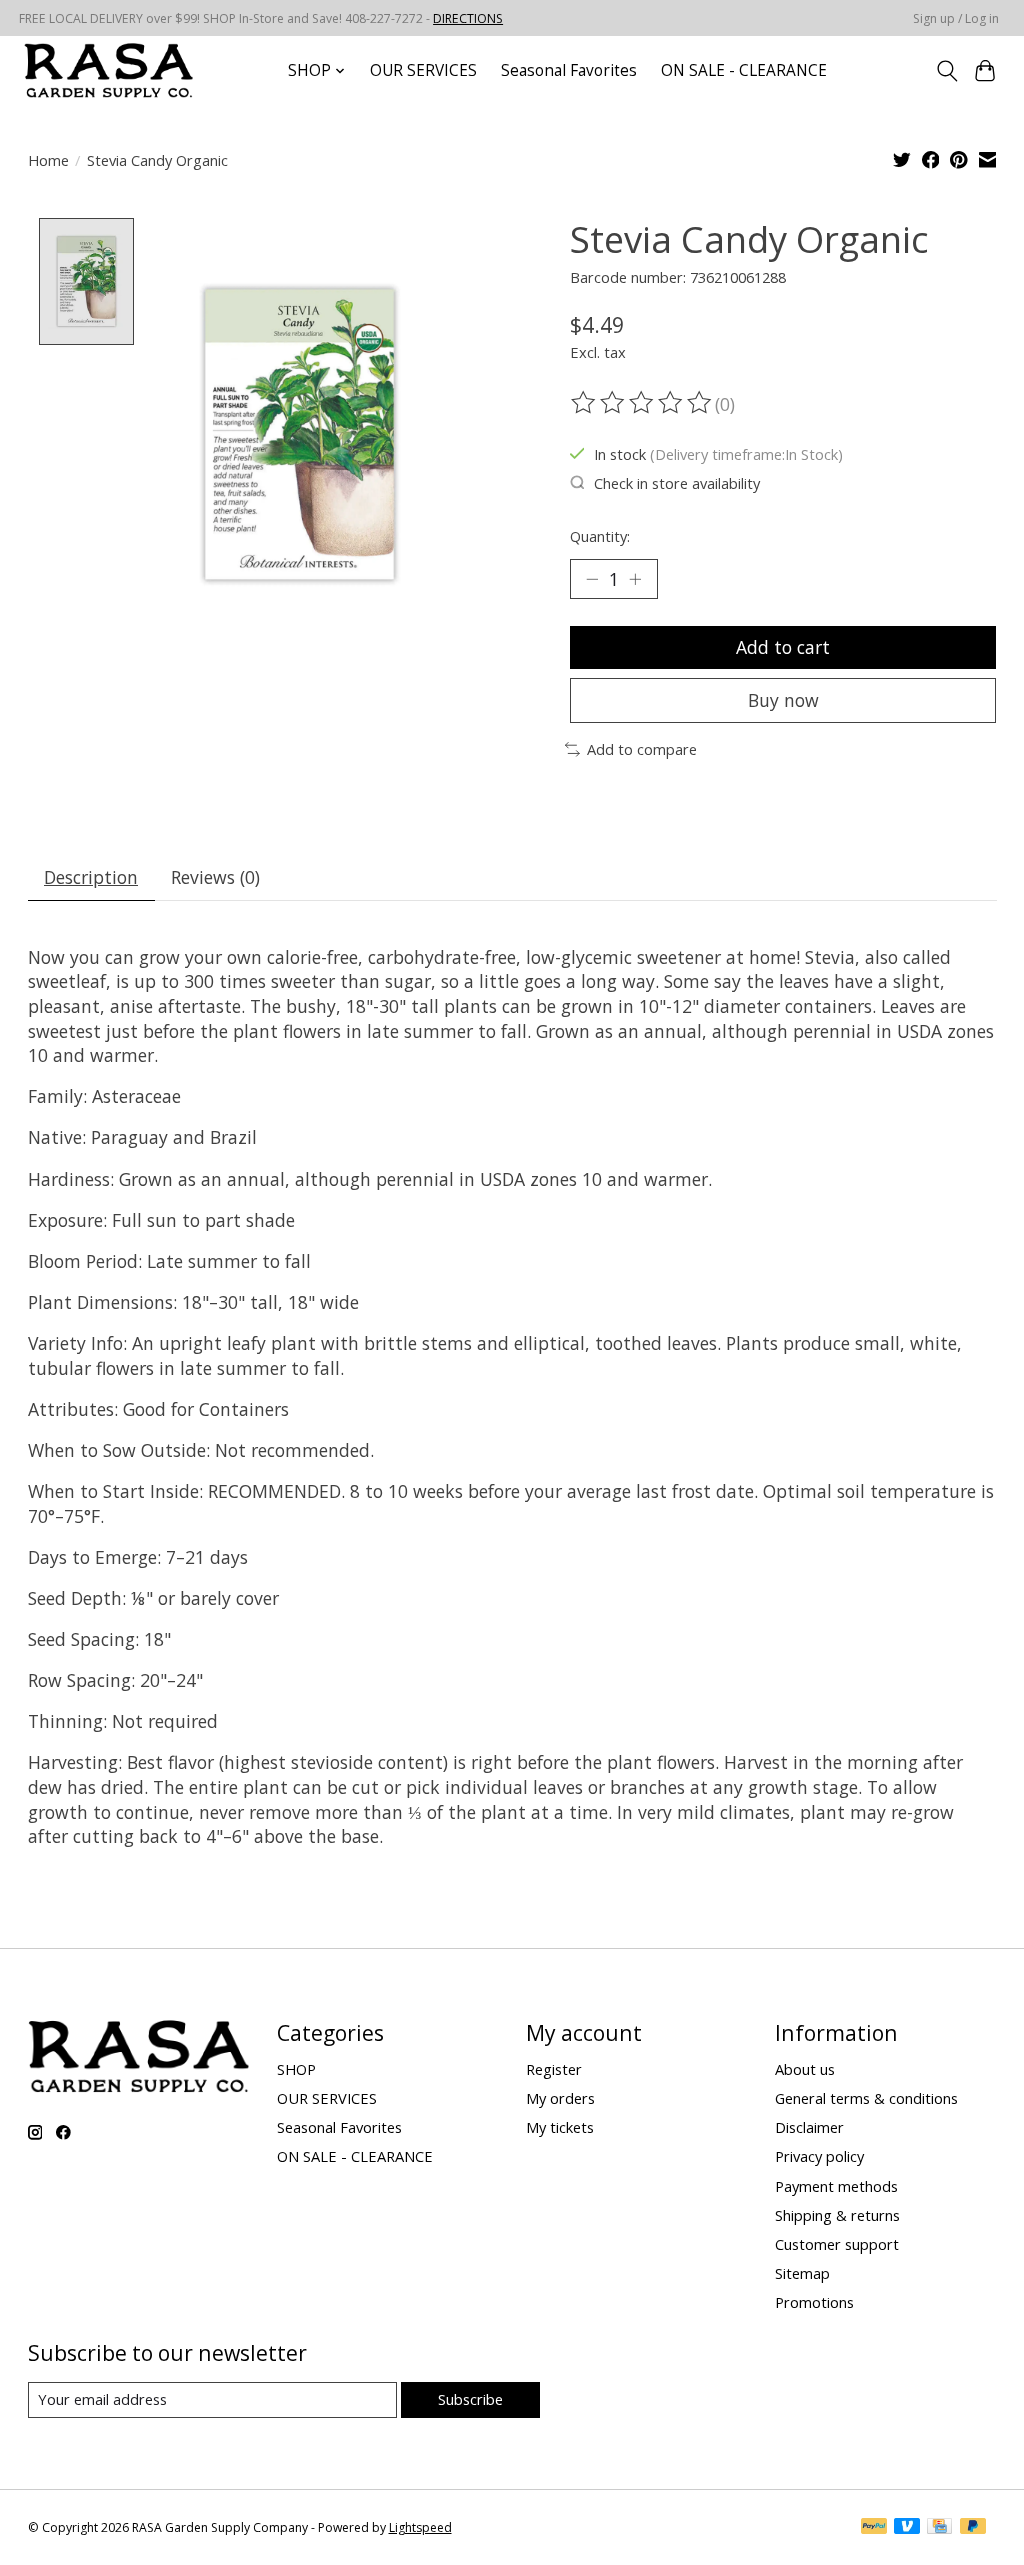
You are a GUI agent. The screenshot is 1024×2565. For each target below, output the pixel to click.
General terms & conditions (866, 2098)
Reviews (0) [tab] (215, 877)
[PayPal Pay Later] (973, 2528)
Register (554, 2069)
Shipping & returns (837, 2215)
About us (805, 2069)
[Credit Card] (939, 2528)
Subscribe (470, 2399)
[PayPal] (874, 2528)
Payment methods (836, 2186)
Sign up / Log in (956, 18)
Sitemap (802, 2273)
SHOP (296, 2069)
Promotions (814, 2302)
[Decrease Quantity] (592, 579)
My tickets (560, 2127)
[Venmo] (907, 2528)
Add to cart (783, 647)
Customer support (837, 2244)
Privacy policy (819, 2156)
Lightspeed (420, 2527)
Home (48, 160)
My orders (560, 2098)
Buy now (783, 700)
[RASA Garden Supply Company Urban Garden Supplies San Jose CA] (108, 70)
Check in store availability (677, 483)
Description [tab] (91, 877)
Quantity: (600, 536)
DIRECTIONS (468, 18)
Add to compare (642, 749)
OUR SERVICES (423, 70)
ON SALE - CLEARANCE (744, 70)
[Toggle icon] (946, 71)
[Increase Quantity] (635, 579)
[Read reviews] (643, 403)
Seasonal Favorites (569, 70)
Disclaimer (809, 2127)
